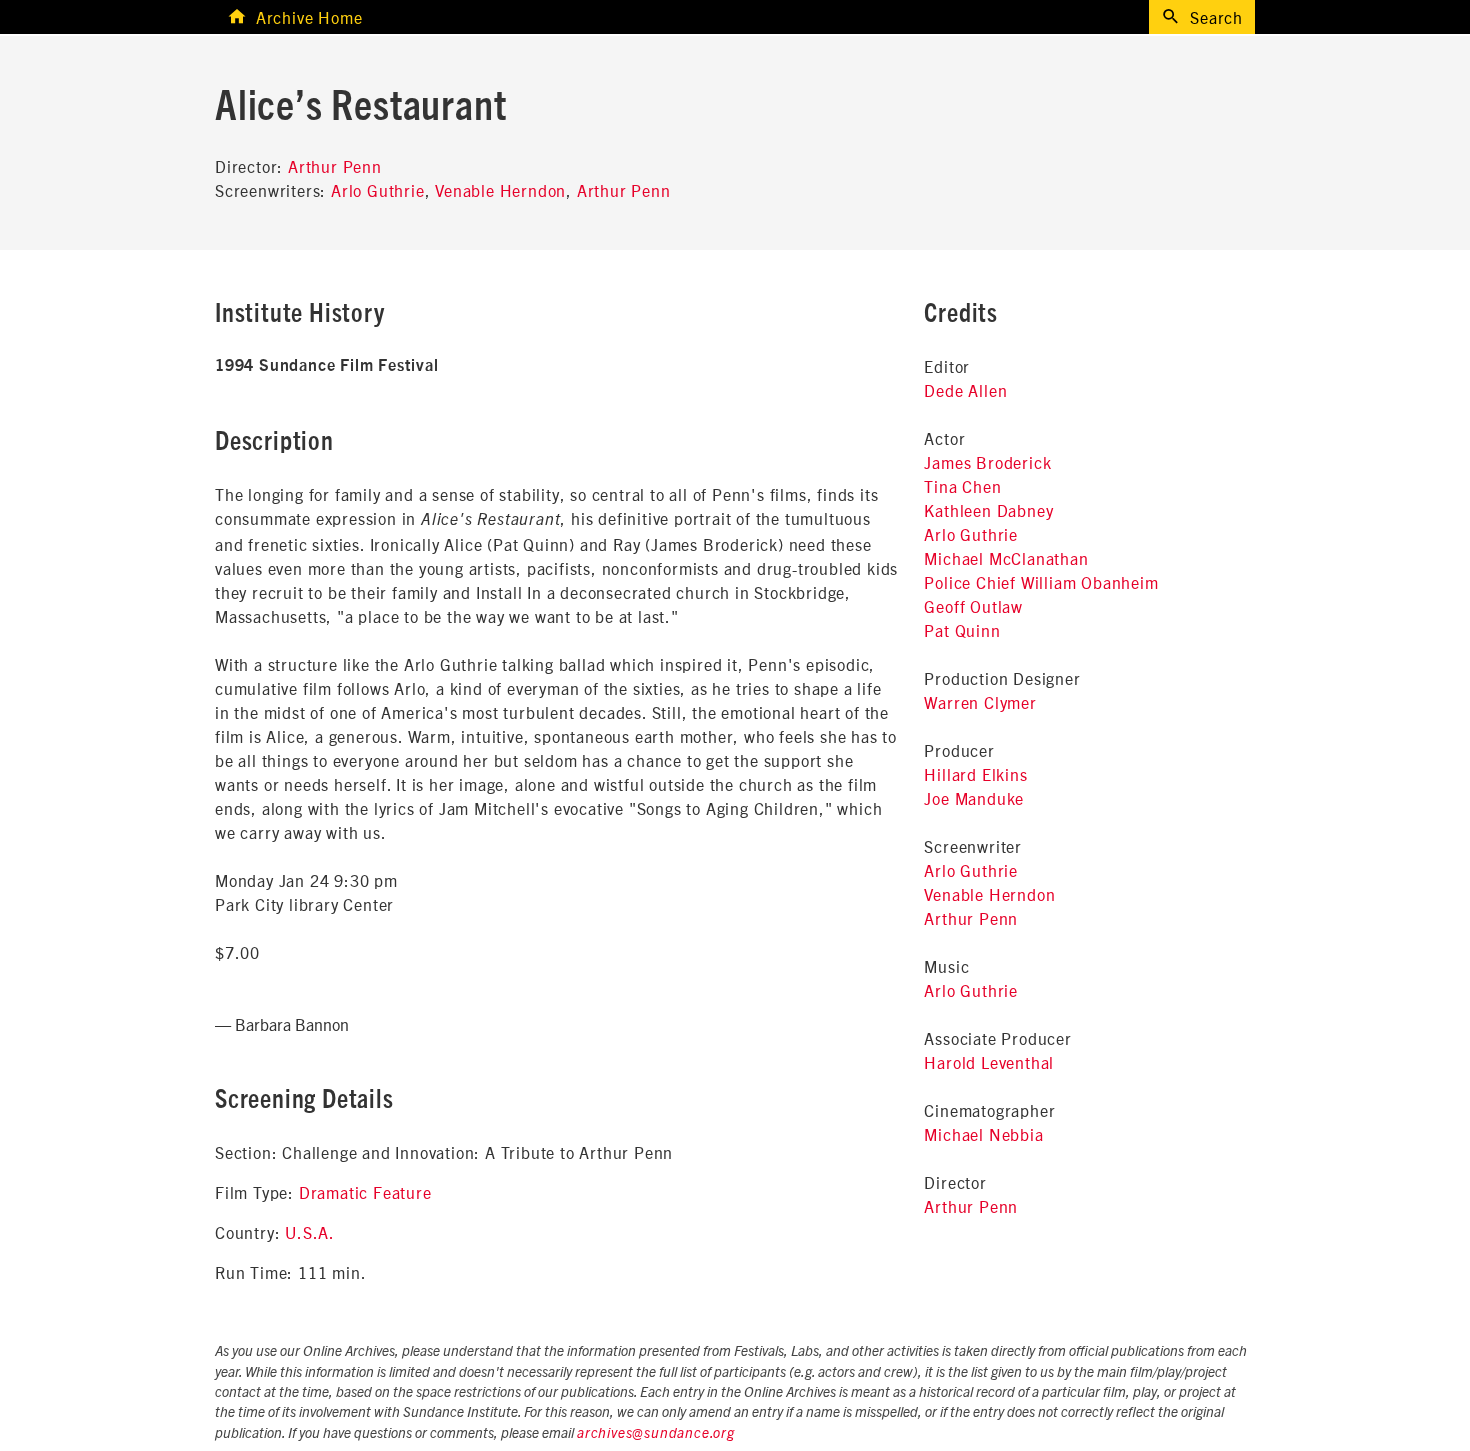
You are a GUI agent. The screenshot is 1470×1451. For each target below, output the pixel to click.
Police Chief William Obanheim (1041, 582)
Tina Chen (962, 486)
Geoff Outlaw (973, 606)
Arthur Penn (335, 166)
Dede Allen (965, 390)
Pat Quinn (962, 630)
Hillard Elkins (975, 774)
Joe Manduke (974, 798)
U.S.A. (310, 1232)
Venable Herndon (500, 190)
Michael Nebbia (983, 1134)
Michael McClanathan (1006, 558)
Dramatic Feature (365, 1192)
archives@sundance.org (656, 1434)
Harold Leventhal (989, 1062)
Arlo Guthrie (378, 190)
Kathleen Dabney (988, 510)
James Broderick (987, 462)
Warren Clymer (980, 702)
